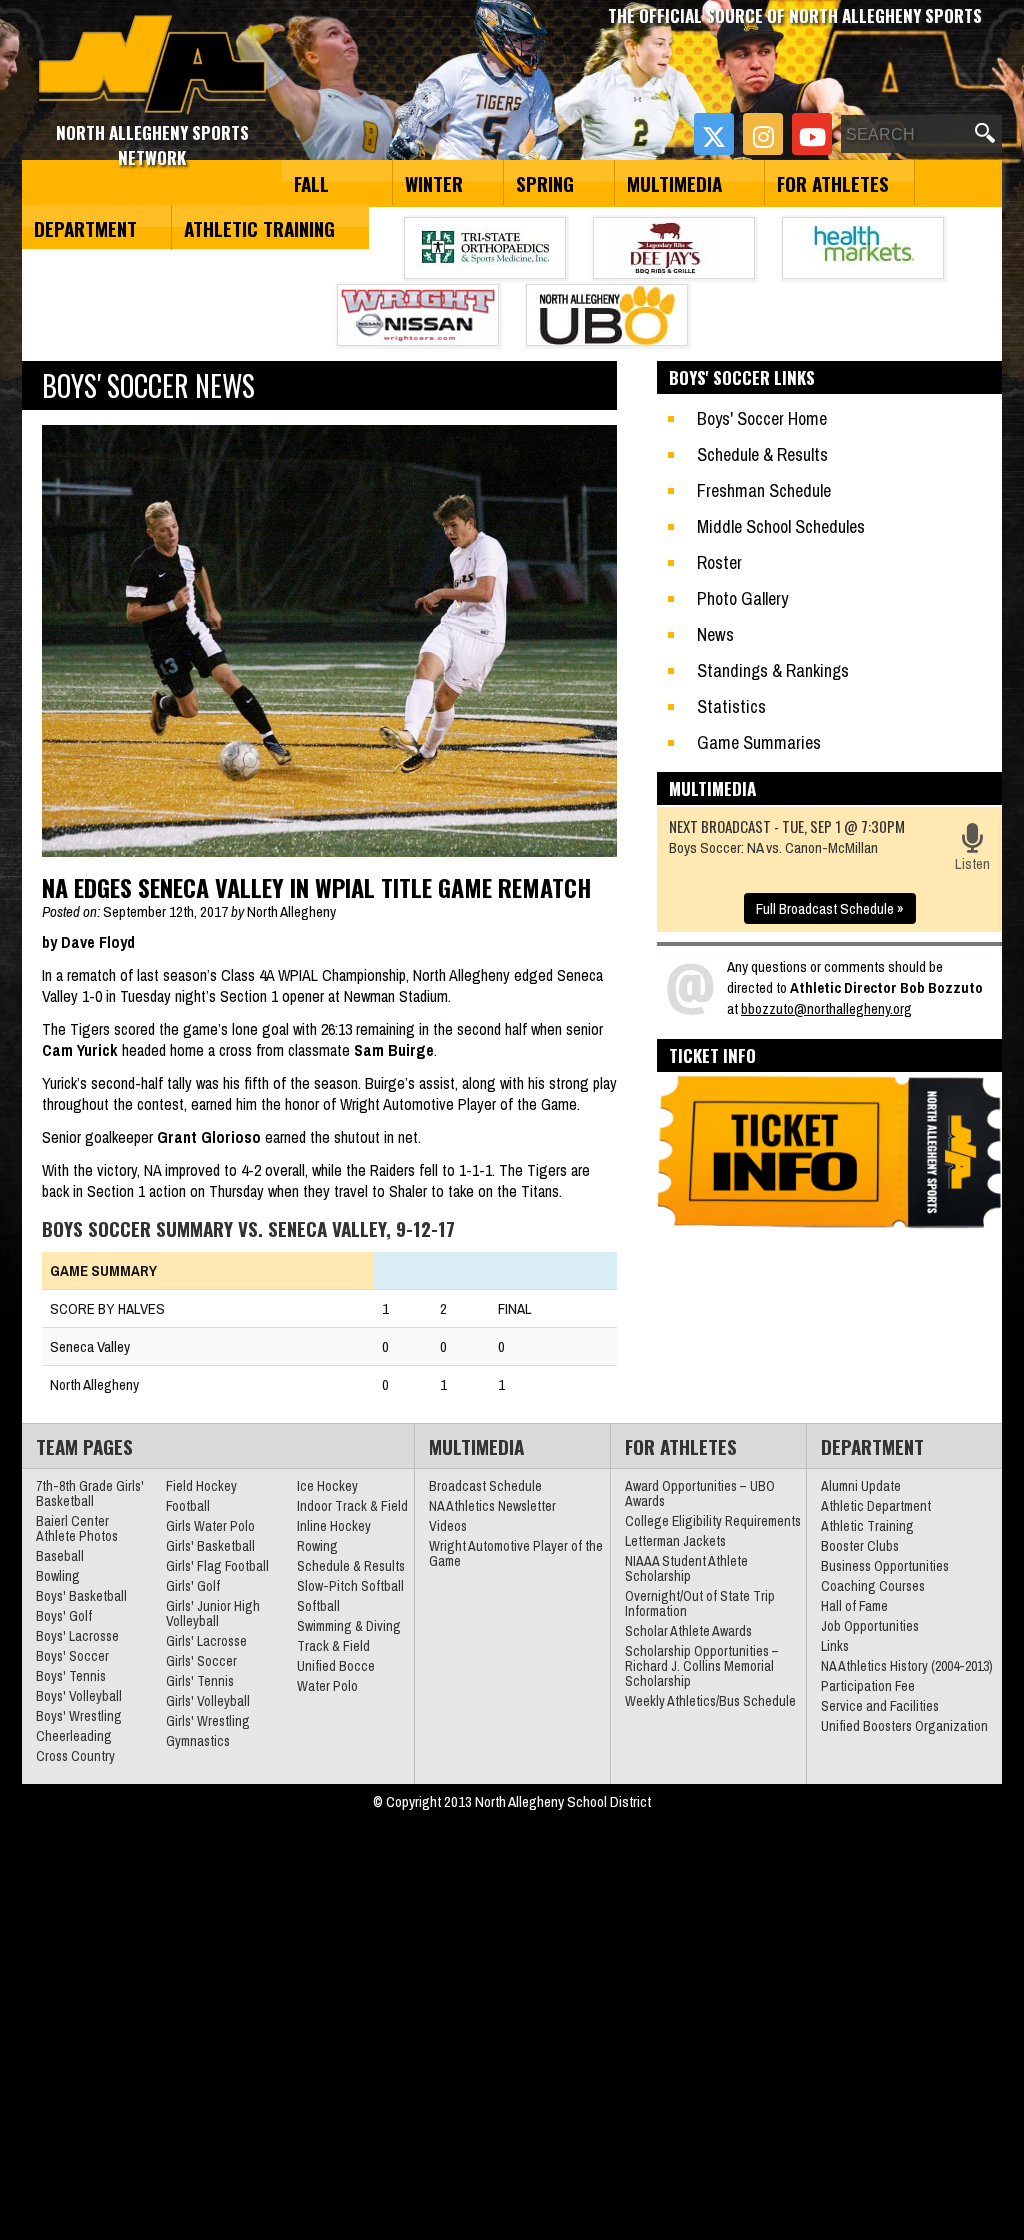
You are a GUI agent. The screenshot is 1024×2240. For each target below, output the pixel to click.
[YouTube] (812, 134)
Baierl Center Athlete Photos (77, 1528)
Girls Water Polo (210, 1526)
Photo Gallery (742, 598)
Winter (434, 183)
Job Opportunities (870, 1626)
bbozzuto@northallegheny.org (826, 1008)
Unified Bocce (336, 1666)
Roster (719, 562)
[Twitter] (714, 134)
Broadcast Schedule (485, 1486)
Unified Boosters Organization (904, 1726)
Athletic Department (876, 1506)
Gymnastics (198, 1741)
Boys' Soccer (72, 1656)
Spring (545, 183)
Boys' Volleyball (79, 1696)
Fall (311, 183)
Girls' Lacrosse (206, 1641)
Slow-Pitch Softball (350, 1586)
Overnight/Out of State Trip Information (700, 1603)
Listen (972, 863)
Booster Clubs (860, 1546)
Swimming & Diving (349, 1626)
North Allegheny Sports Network (152, 65)
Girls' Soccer (201, 1661)
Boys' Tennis (71, 1676)
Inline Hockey (334, 1526)
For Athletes (833, 183)
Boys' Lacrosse (77, 1636)
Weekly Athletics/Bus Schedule (710, 1701)
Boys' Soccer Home (762, 418)
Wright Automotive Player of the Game (516, 1553)
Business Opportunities (885, 1566)
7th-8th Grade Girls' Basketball (90, 1493)
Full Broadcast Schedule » (830, 908)
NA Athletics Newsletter (492, 1506)
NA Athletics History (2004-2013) (907, 1666)
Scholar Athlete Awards (688, 1631)
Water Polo (327, 1686)
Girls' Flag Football (217, 1566)
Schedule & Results (762, 454)
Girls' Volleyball (208, 1701)
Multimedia (674, 183)
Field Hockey (201, 1486)
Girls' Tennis (200, 1681)
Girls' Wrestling (208, 1721)
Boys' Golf (64, 1616)
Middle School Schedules (781, 526)
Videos (448, 1526)
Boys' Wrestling (79, 1716)
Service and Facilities (880, 1706)
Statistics (731, 706)
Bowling (58, 1576)
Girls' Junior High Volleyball (213, 1613)
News (715, 634)
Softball (318, 1606)
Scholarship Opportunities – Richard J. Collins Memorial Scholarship (702, 1666)
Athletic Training (259, 228)
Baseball (60, 1556)
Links (835, 1646)
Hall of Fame (854, 1606)
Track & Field (333, 1646)
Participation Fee (868, 1686)
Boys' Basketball (81, 1596)
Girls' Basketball (210, 1546)
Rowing (317, 1546)
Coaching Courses (873, 1586)
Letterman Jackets (675, 1541)
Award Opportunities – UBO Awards (700, 1493)
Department (85, 228)
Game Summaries (759, 742)
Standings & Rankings (773, 670)
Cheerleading (74, 1736)
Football (188, 1506)
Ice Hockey (327, 1486)
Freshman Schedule (764, 490)
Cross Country (75, 1756)
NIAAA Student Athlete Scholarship (686, 1568)
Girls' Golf (193, 1586)
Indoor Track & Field (352, 1506)
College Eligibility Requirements (713, 1521)
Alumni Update (861, 1486)
